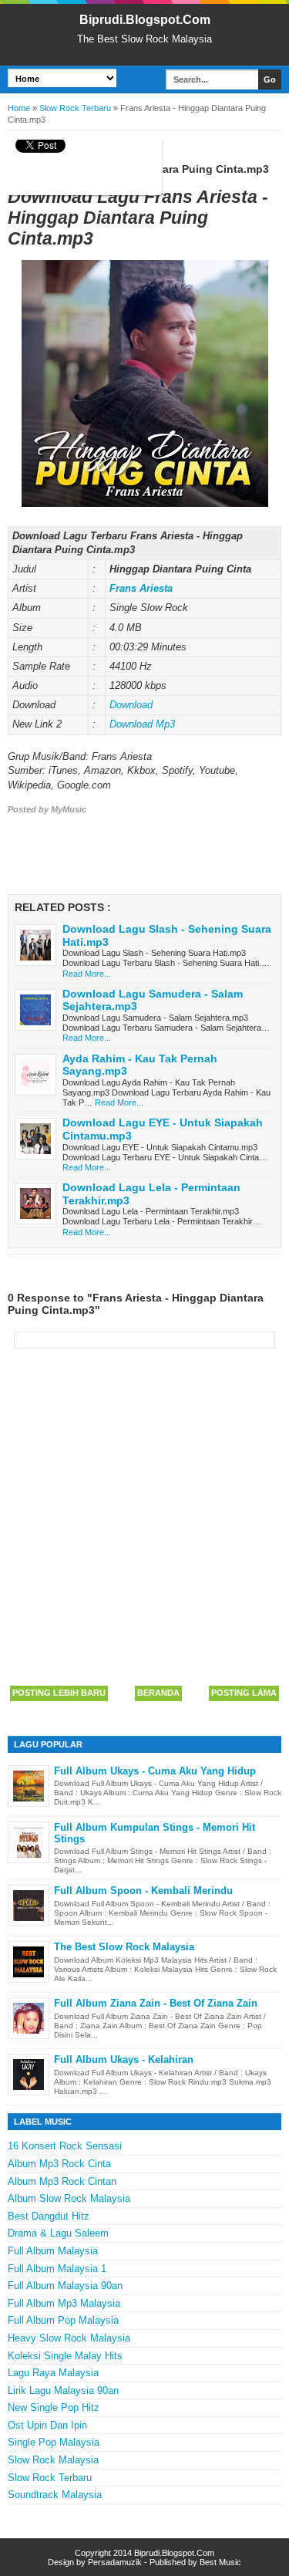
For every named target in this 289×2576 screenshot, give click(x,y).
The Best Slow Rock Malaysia (124, 1947)
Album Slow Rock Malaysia (69, 2198)
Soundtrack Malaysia (55, 2495)
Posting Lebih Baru (59, 1693)
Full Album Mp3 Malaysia (64, 2303)
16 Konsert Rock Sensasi (65, 2146)
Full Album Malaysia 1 (57, 2269)
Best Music (220, 2562)
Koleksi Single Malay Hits (65, 2356)
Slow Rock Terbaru (50, 2478)
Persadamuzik (115, 2562)
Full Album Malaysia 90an (65, 2286)
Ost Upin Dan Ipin (47, 2425)
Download (131, 705)
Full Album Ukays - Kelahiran (124, 2059)
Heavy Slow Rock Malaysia (69, 2338)
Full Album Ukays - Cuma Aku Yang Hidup (155, 1771)
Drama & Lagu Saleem (58, 2233)
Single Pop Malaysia (54, 2442)
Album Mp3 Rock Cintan (62, 2181)
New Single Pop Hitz (54, 2407)
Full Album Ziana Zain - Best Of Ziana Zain (156, 2003)
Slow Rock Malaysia (53, 2460)
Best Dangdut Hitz (49, 2216)
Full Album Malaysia (53, 2251)
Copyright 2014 (104, 2553)
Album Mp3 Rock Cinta (59, 2164)
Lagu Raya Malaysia (53, 2373)
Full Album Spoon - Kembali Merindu (143, 1891)
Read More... (87, 974)
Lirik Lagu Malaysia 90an (63, 2390)
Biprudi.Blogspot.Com (145, 20)
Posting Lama (244, 1693)
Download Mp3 (142, 724)
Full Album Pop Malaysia (63, 2320)
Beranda (158, 1693)
